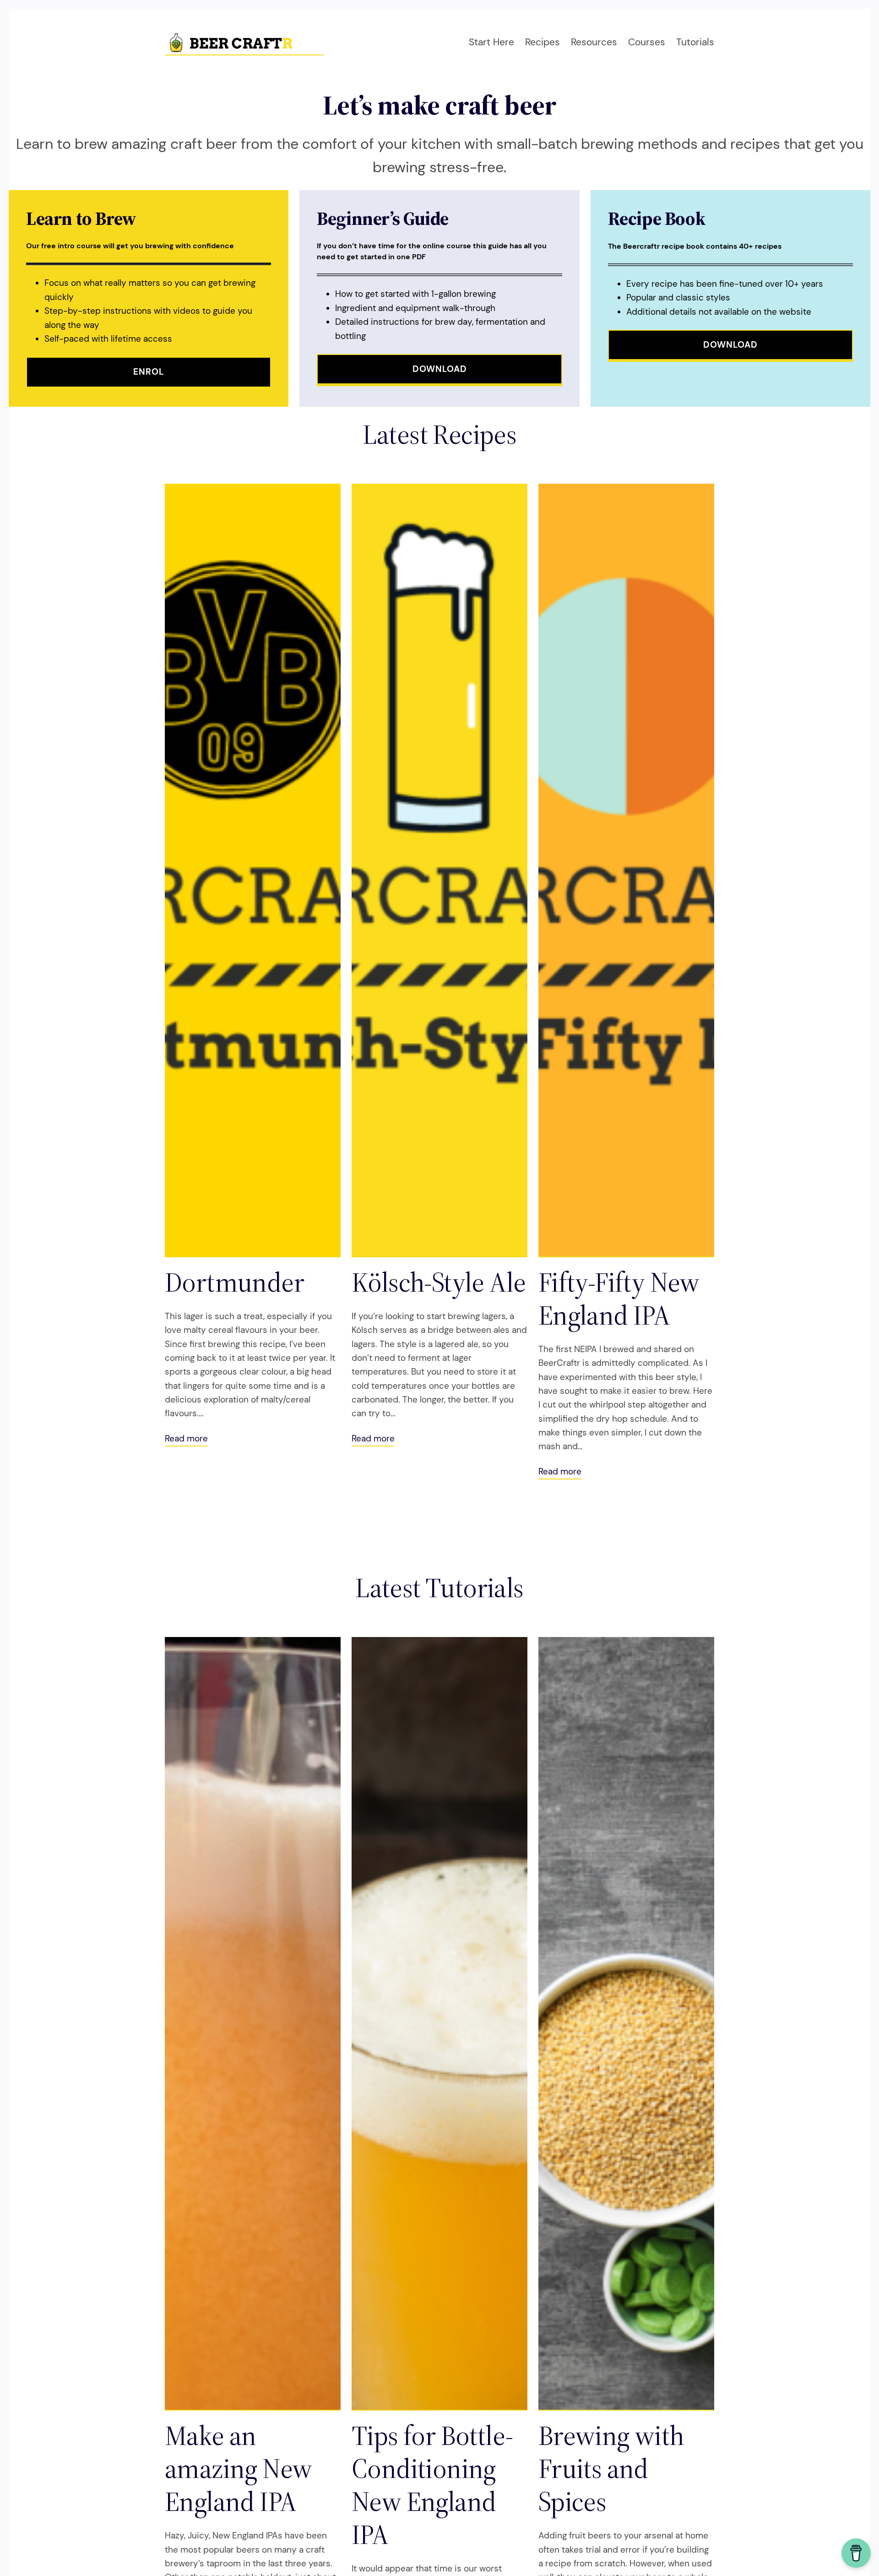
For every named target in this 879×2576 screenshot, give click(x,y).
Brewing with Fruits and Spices (611, 2468)
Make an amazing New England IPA (238, 2468)
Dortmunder (234, 1282)
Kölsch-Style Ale (439, 1282)
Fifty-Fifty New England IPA (619, 1299)
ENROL (149, 372)
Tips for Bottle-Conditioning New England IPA (432, 2485)
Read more (186, 1439)
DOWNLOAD (440, 369)
